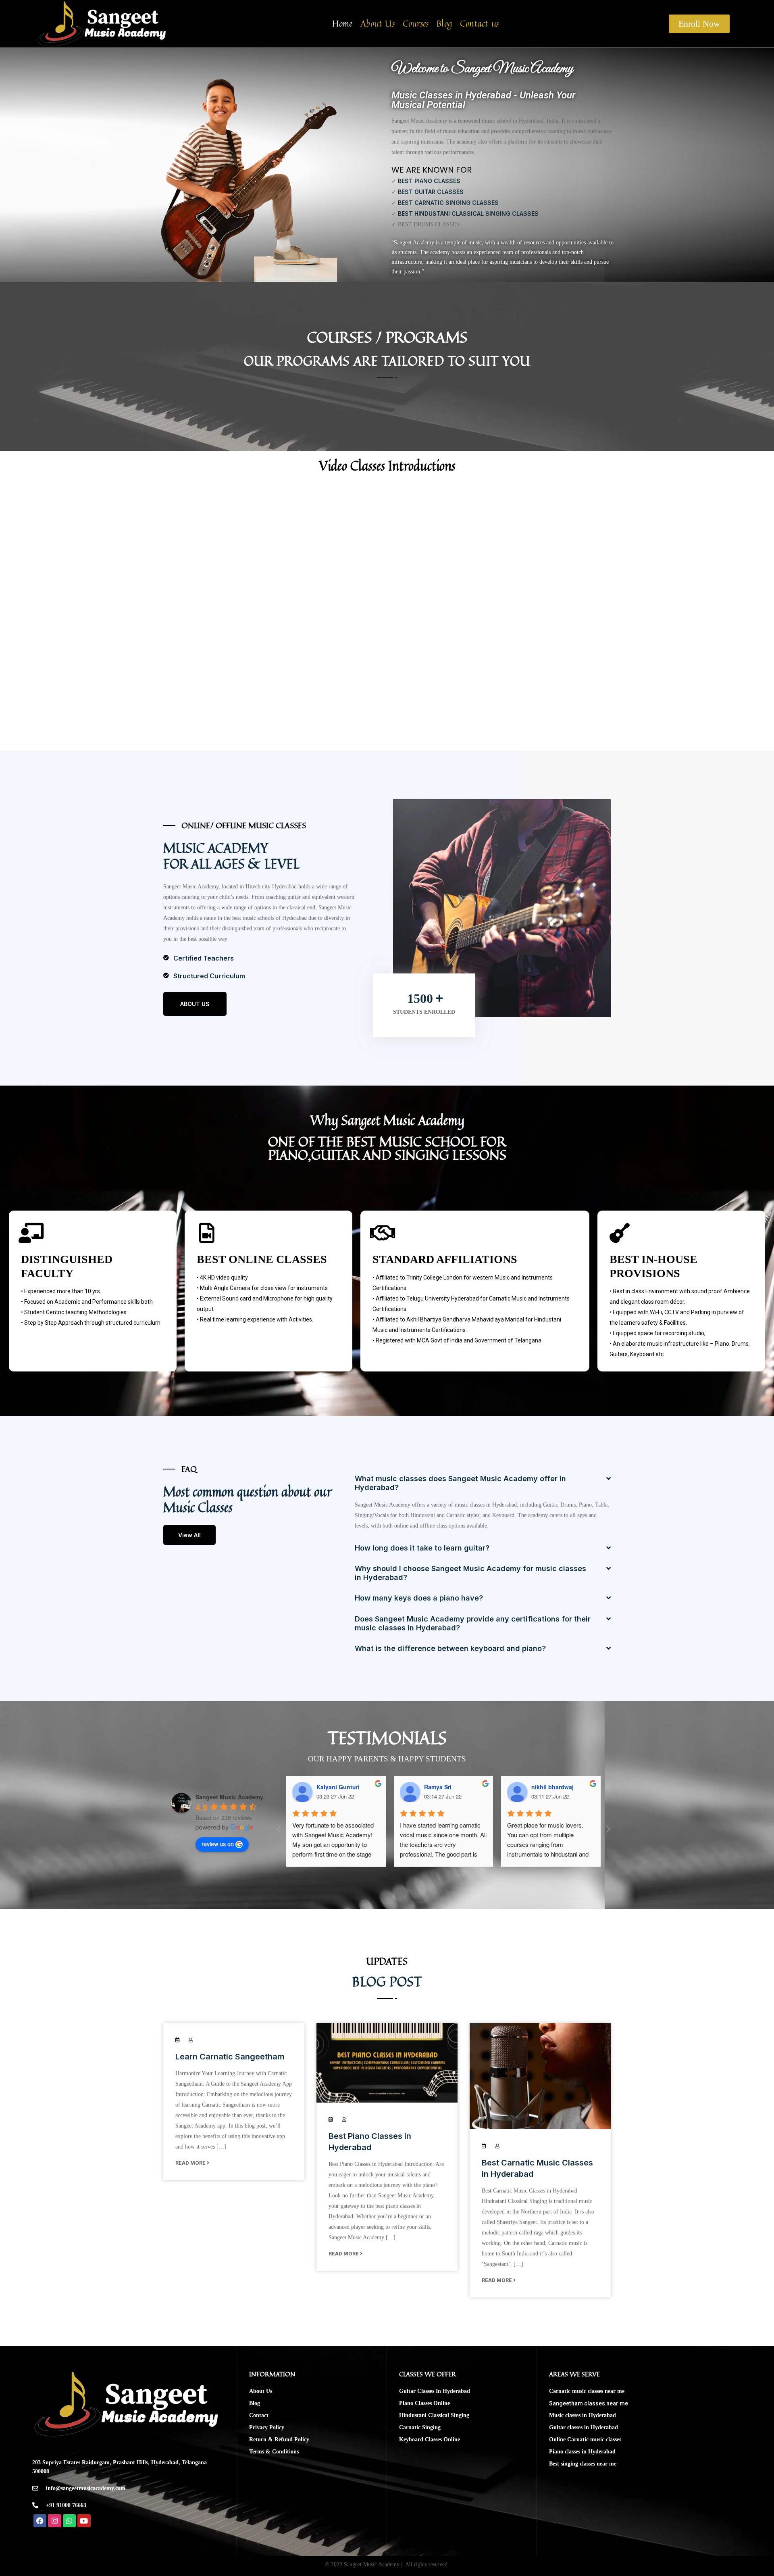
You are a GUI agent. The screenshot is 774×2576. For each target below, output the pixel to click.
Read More (191, 2163)
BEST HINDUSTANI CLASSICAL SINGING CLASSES (468, 214)
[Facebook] (40, 2521)
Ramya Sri (438, 1787)
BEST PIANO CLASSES (429, 181)
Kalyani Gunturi (338, 1787)
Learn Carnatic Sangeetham (230, 2057)
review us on (218, 1844)
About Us (378, 24)
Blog (444, 24)
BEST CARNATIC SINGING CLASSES (448, 203)
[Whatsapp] (69, 2521)
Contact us (479, 24)
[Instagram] (54, 2521)
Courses (416, 24)
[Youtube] (84, 2521)
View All (189, 1535)
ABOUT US (195, 1004)
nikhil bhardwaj (552, 1787)
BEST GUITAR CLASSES (431, 192)
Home (342, 24)
